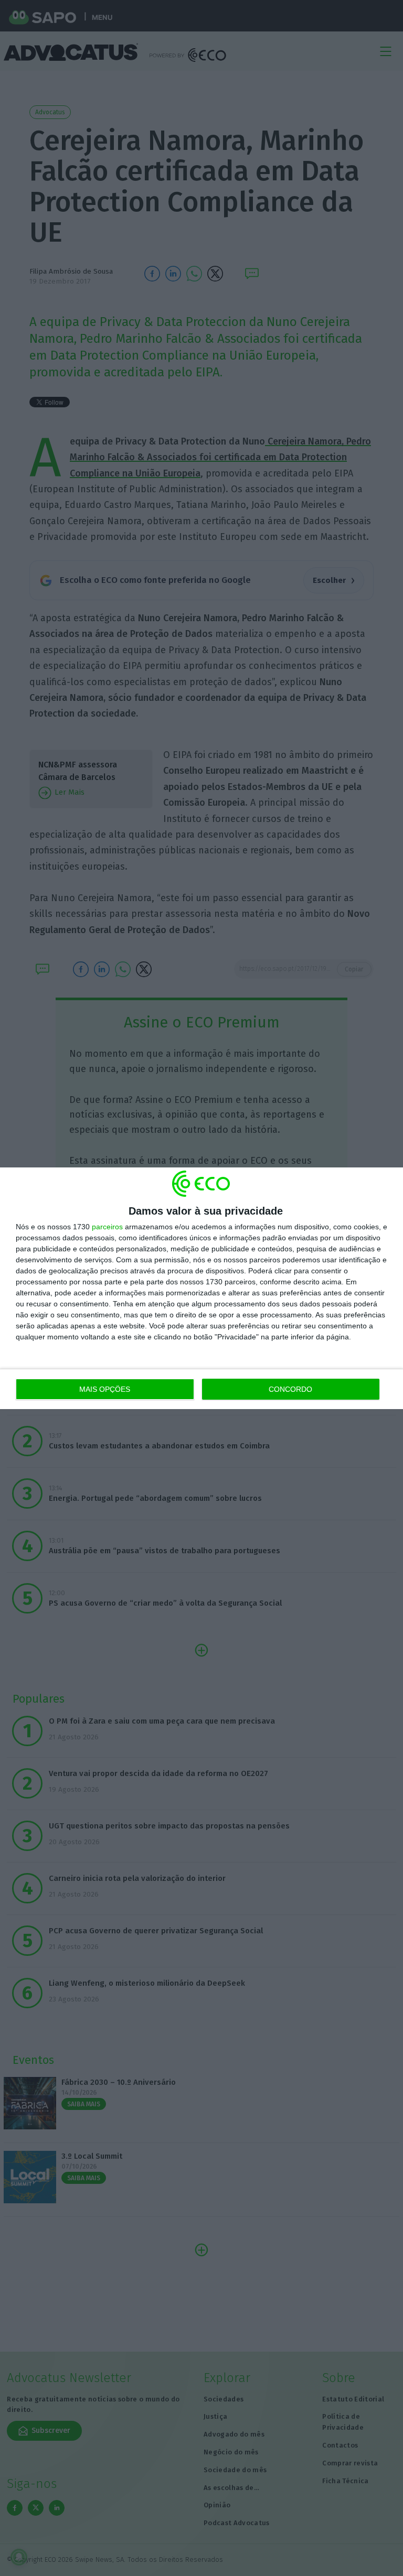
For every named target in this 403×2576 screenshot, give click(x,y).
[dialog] (201, 1288)
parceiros (107, 1227)
